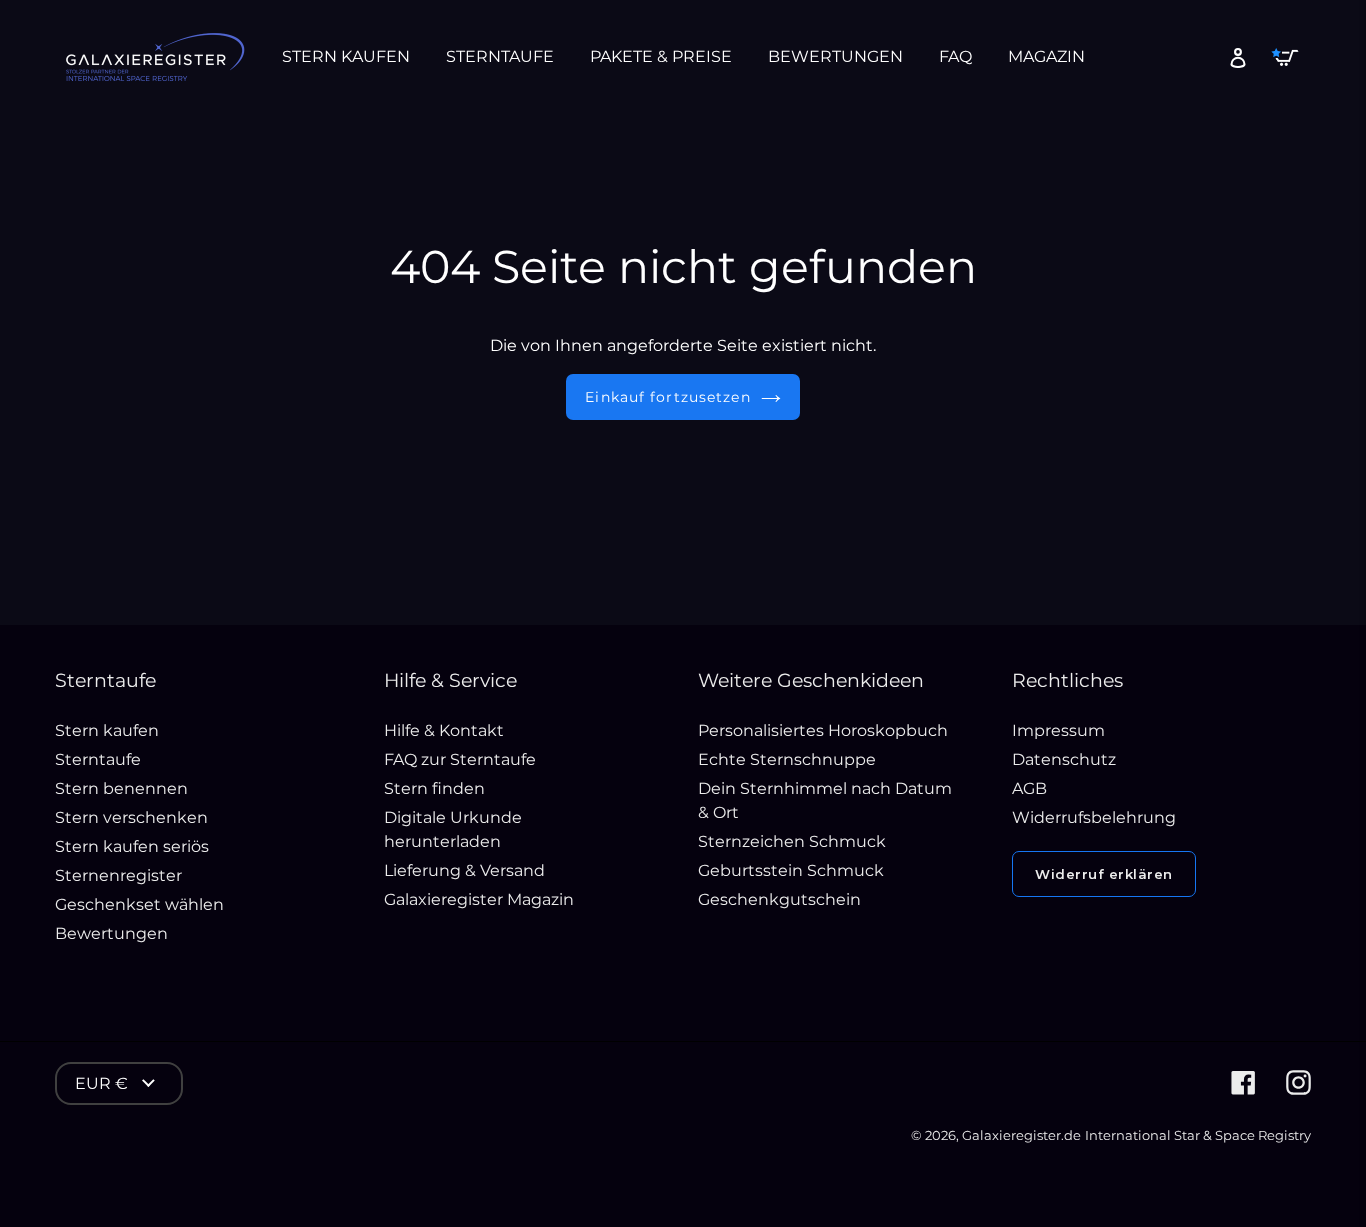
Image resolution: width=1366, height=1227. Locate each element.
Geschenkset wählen (139, 904)
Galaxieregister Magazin (479, 899)
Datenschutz (1064, 759)
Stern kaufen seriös (132, 846)
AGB (1029, 788)
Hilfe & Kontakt (444, 730)
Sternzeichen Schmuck (792, 841)
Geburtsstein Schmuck (791, 870)
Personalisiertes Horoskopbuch (823, 730)
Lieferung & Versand (464, 870)
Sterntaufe (98, 759)
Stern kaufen (107, 730)
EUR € (101, 1083)
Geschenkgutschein (779, 899)
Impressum (1058, 730)
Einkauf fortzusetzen (667, 397)
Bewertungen (111, 933)
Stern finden (434, 788)
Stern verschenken (131, 817)
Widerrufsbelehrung (1094, 817)
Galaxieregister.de (1021, 1135)
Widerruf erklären (1104, 874)
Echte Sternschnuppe (787, 759)
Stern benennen (121, 788)
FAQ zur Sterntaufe (460, 759)
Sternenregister (118, 875)
